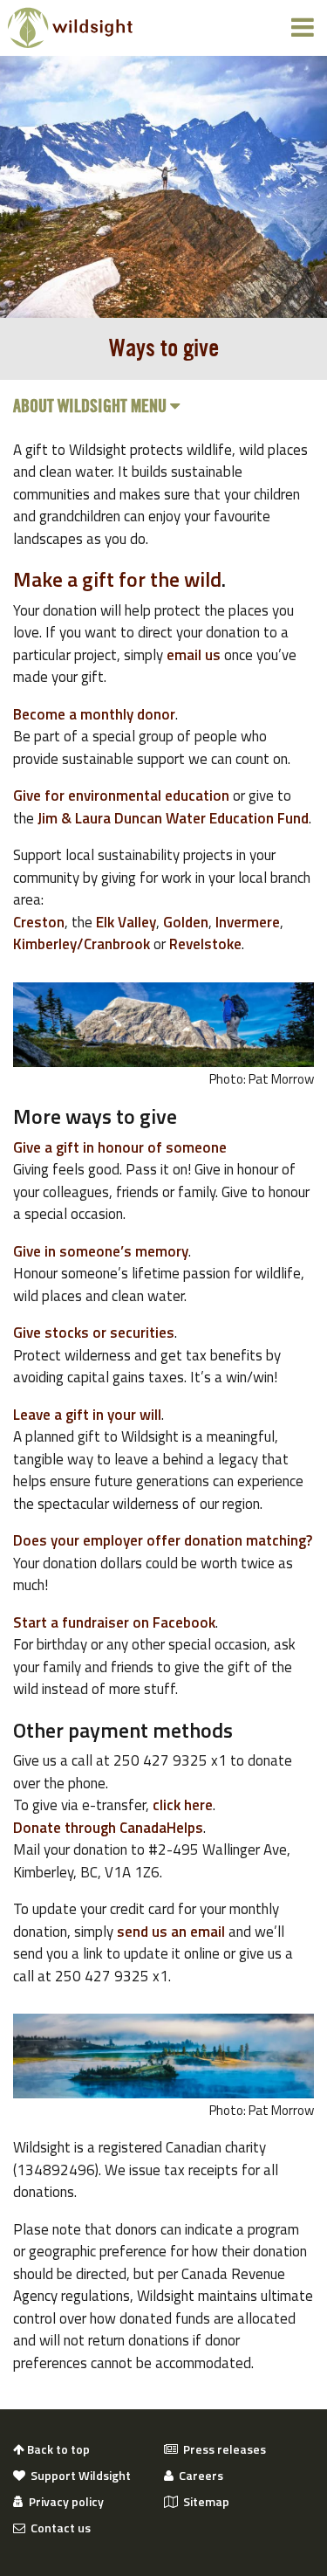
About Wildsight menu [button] (92, 407)
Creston (39, 922)
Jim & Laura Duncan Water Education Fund (173, 818)
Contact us (58, 2528)
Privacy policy (64, 2502)
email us (194, 655)
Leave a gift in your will (87, 1415)
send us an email (171, 1932)
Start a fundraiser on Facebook (114, 1622)
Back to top (57, 2449)
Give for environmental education (121, 796)
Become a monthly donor (94, 714)
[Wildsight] (70, 28)
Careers (198, 2476)
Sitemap (204, 2502)
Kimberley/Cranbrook (82, 944)
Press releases (222, 2449)
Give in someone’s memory (101, 1251)
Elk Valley (126, 922)
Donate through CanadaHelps (108, 1828)
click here (183, 1805)
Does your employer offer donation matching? (163, 1540)
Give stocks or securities (94, 1333)
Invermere (248, 922)
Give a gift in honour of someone (120, 1147)
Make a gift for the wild (117, 579)
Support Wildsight (78, 2476)
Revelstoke (205, 944)
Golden (186, 922)
